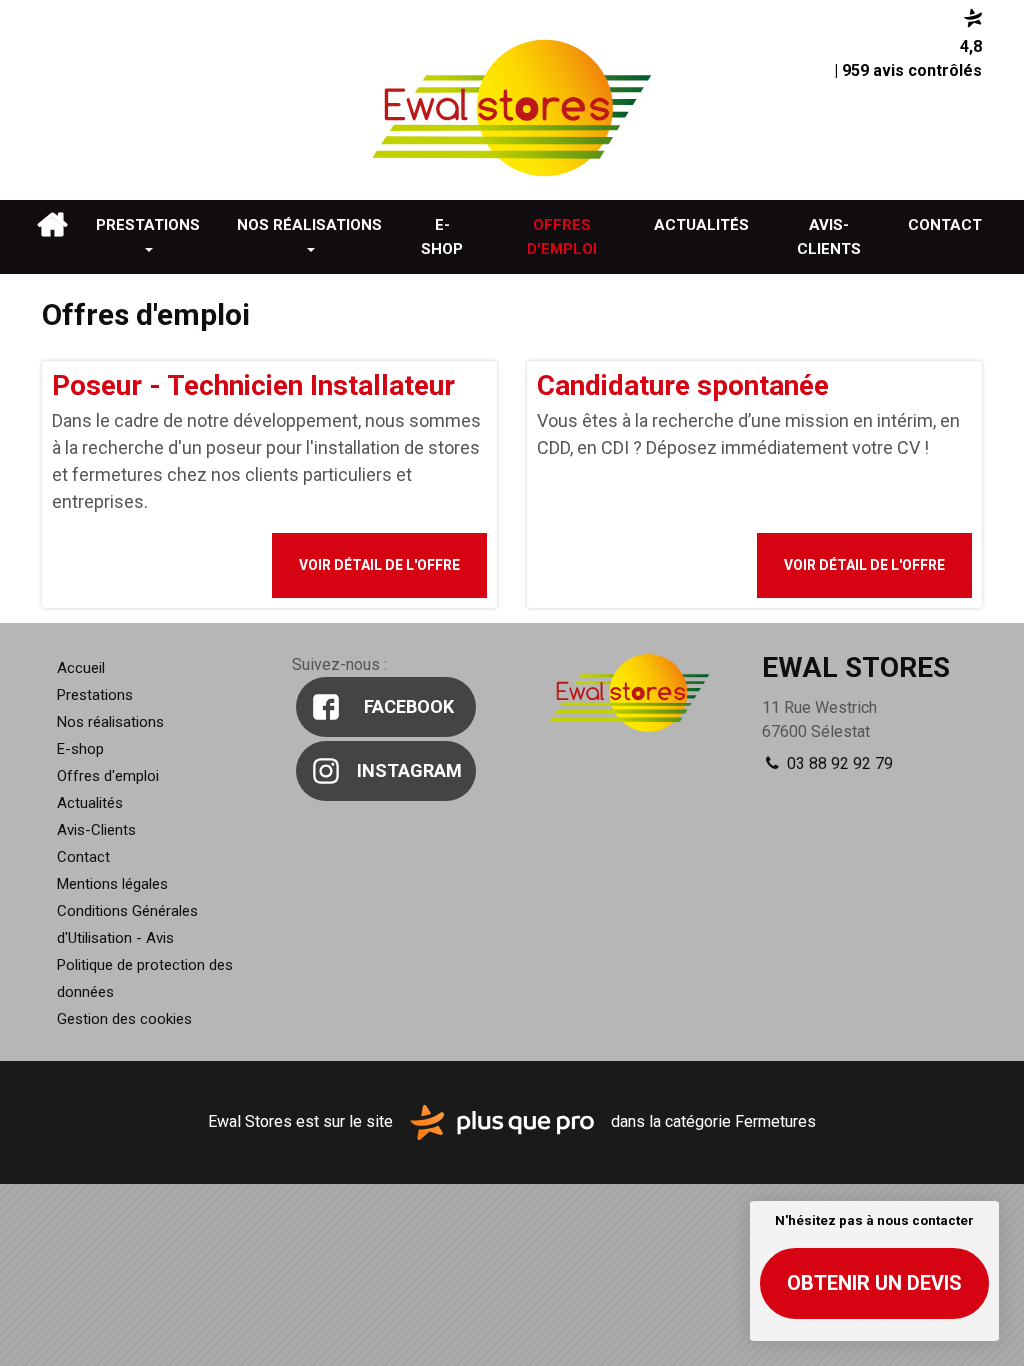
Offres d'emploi (562, 237)
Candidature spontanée (683, 385)
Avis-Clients (829, 237)
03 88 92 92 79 (838, 763)
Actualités (701, 225)
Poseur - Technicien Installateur (253, 385)
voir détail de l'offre (379, 565)
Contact (945, 225)
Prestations (148, 225)
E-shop (442, 237)
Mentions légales (112, 884)
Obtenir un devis (874, 1283)
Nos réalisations (309, 225)
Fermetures (775, 1121)
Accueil (52, 225)
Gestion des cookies (124, 1019)
